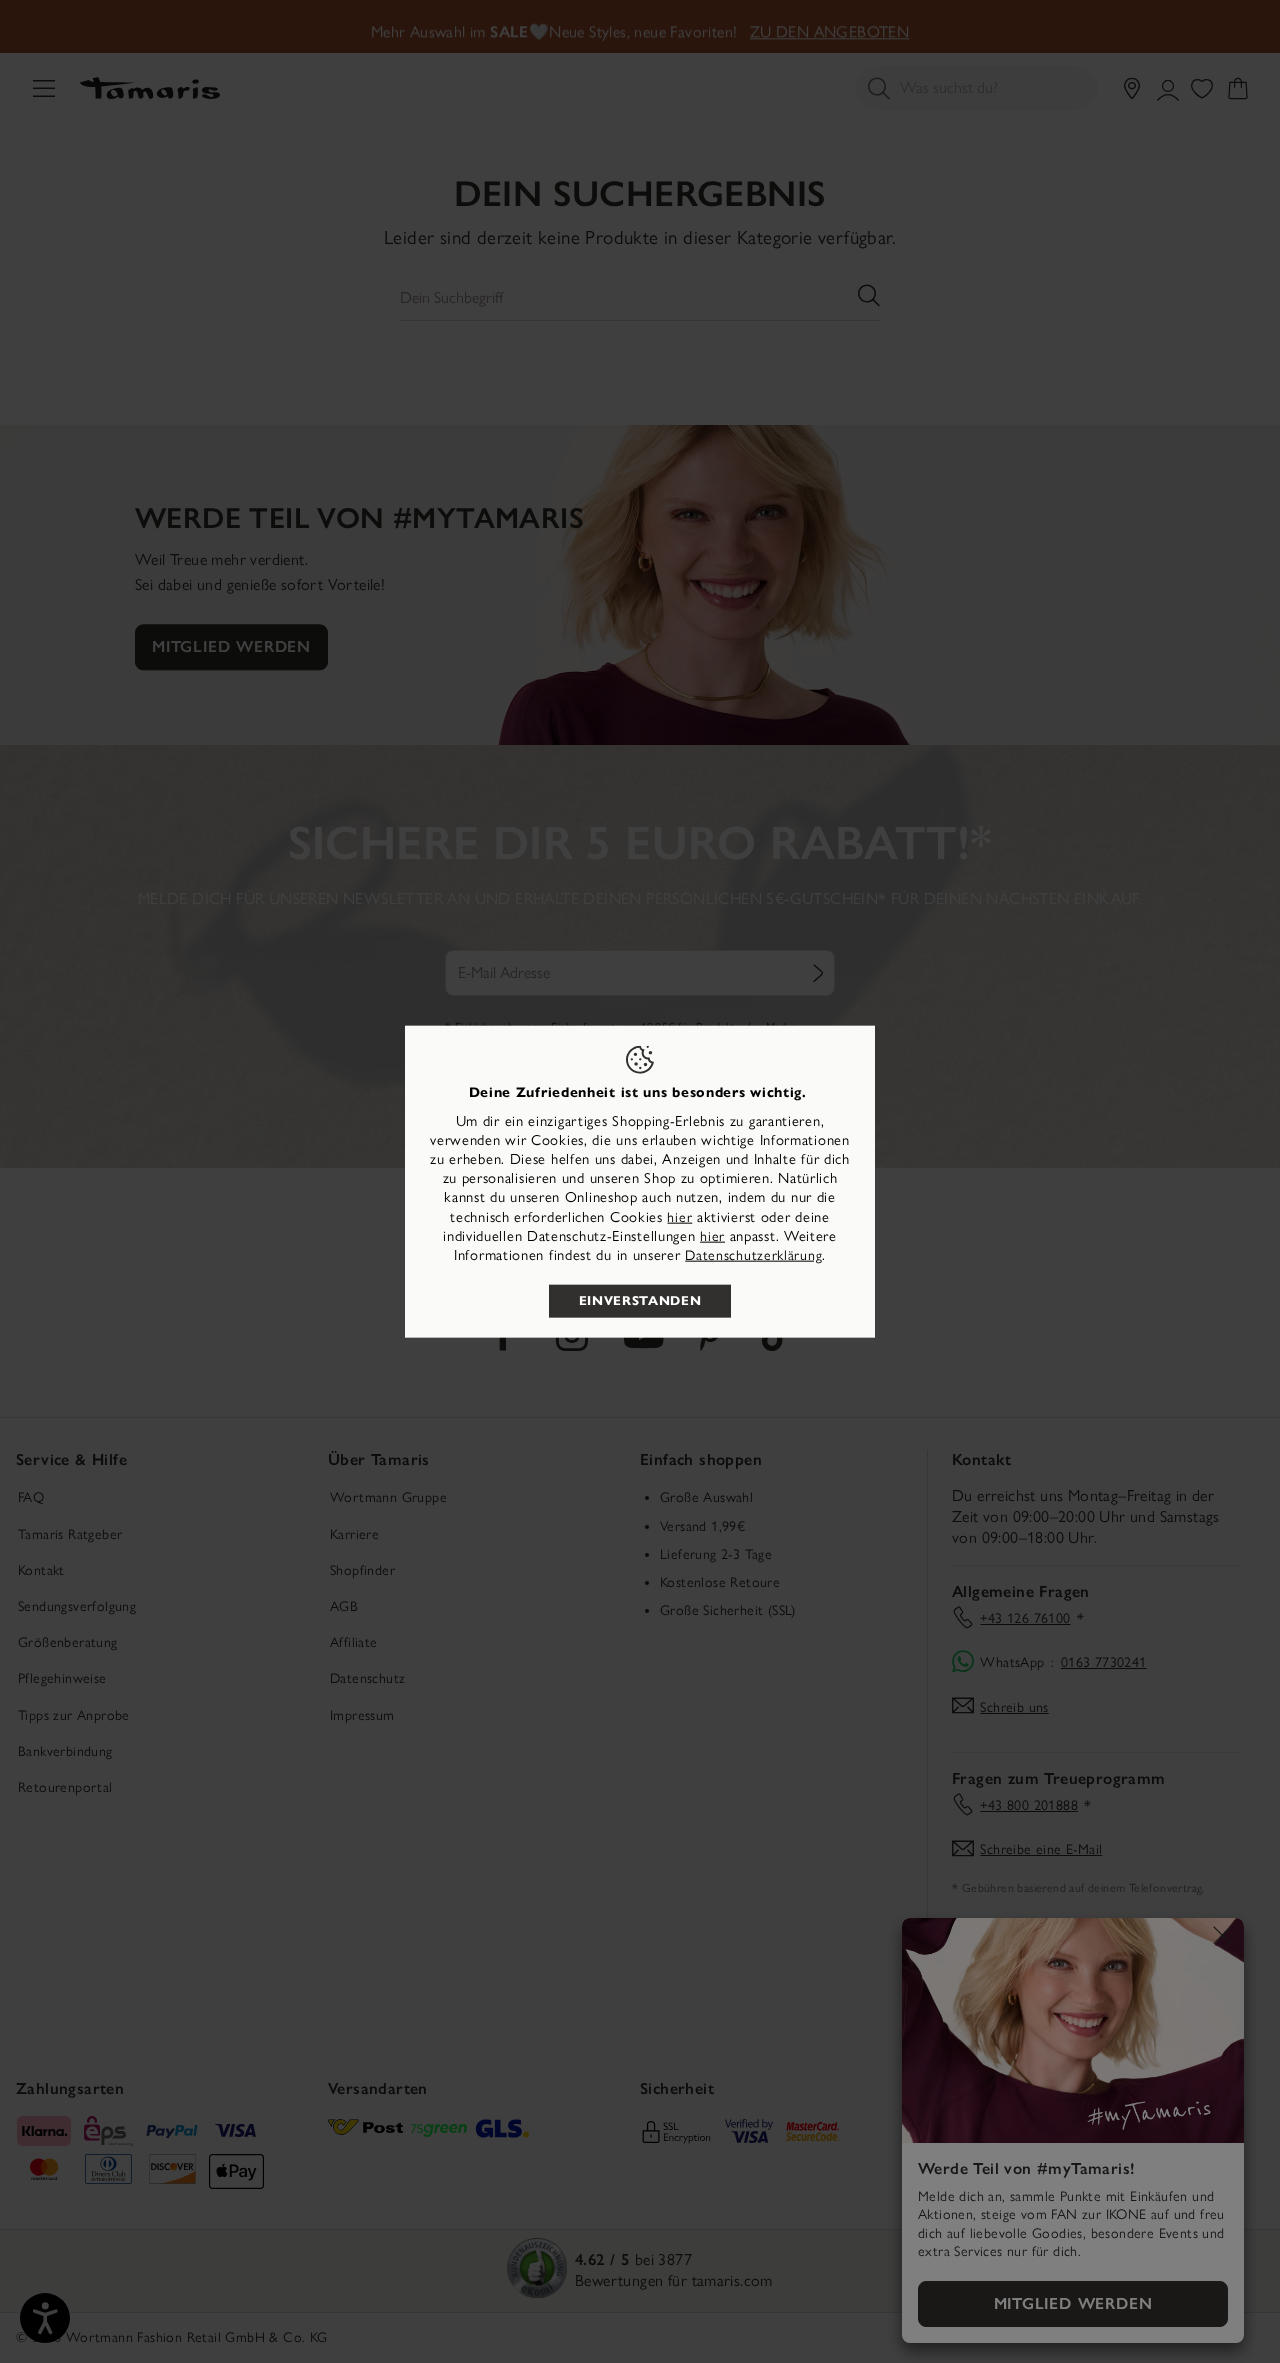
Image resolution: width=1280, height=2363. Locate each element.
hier (679, 1216)
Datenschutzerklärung (753, 1255)
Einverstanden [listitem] (640, 1301)
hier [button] (712, 1235)
